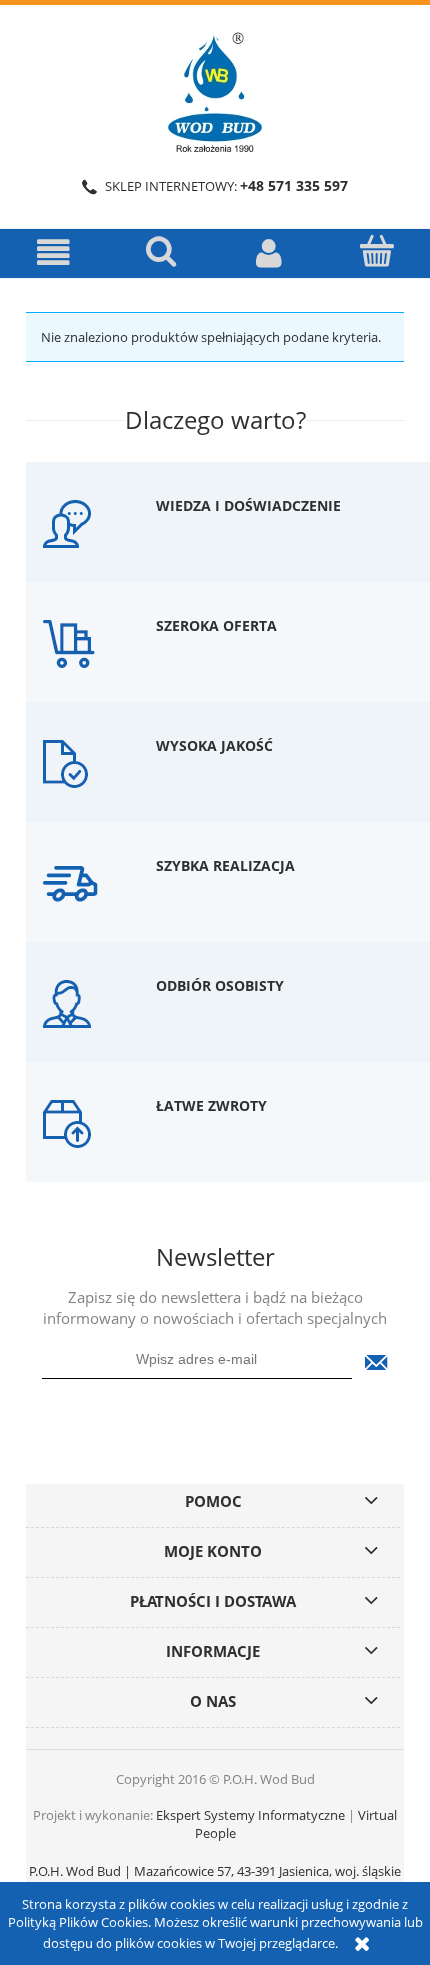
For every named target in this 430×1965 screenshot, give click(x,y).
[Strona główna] (215, 89)
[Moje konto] (269, 252)
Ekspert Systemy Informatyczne (250, 1815)
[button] (54, 252)
